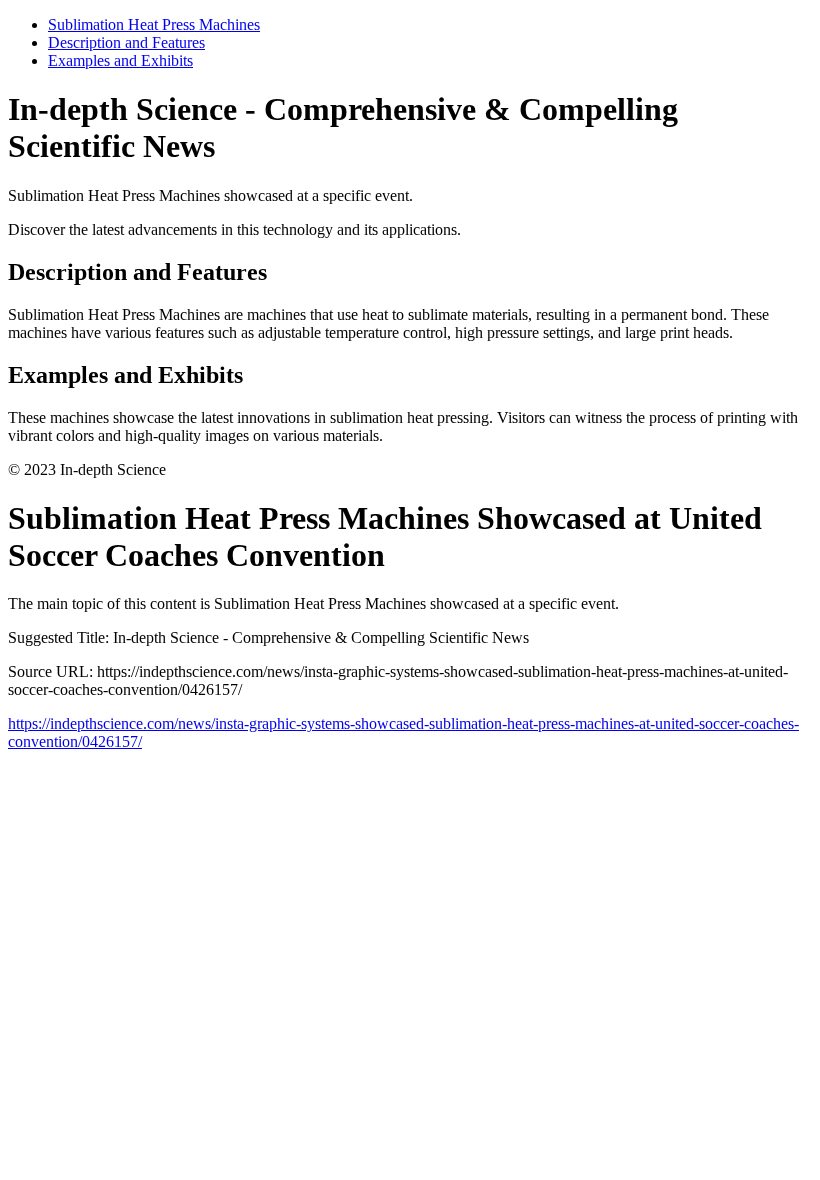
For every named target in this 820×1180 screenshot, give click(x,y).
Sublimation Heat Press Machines (154, 24)
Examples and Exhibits (120, 60)
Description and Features (126, 42)
